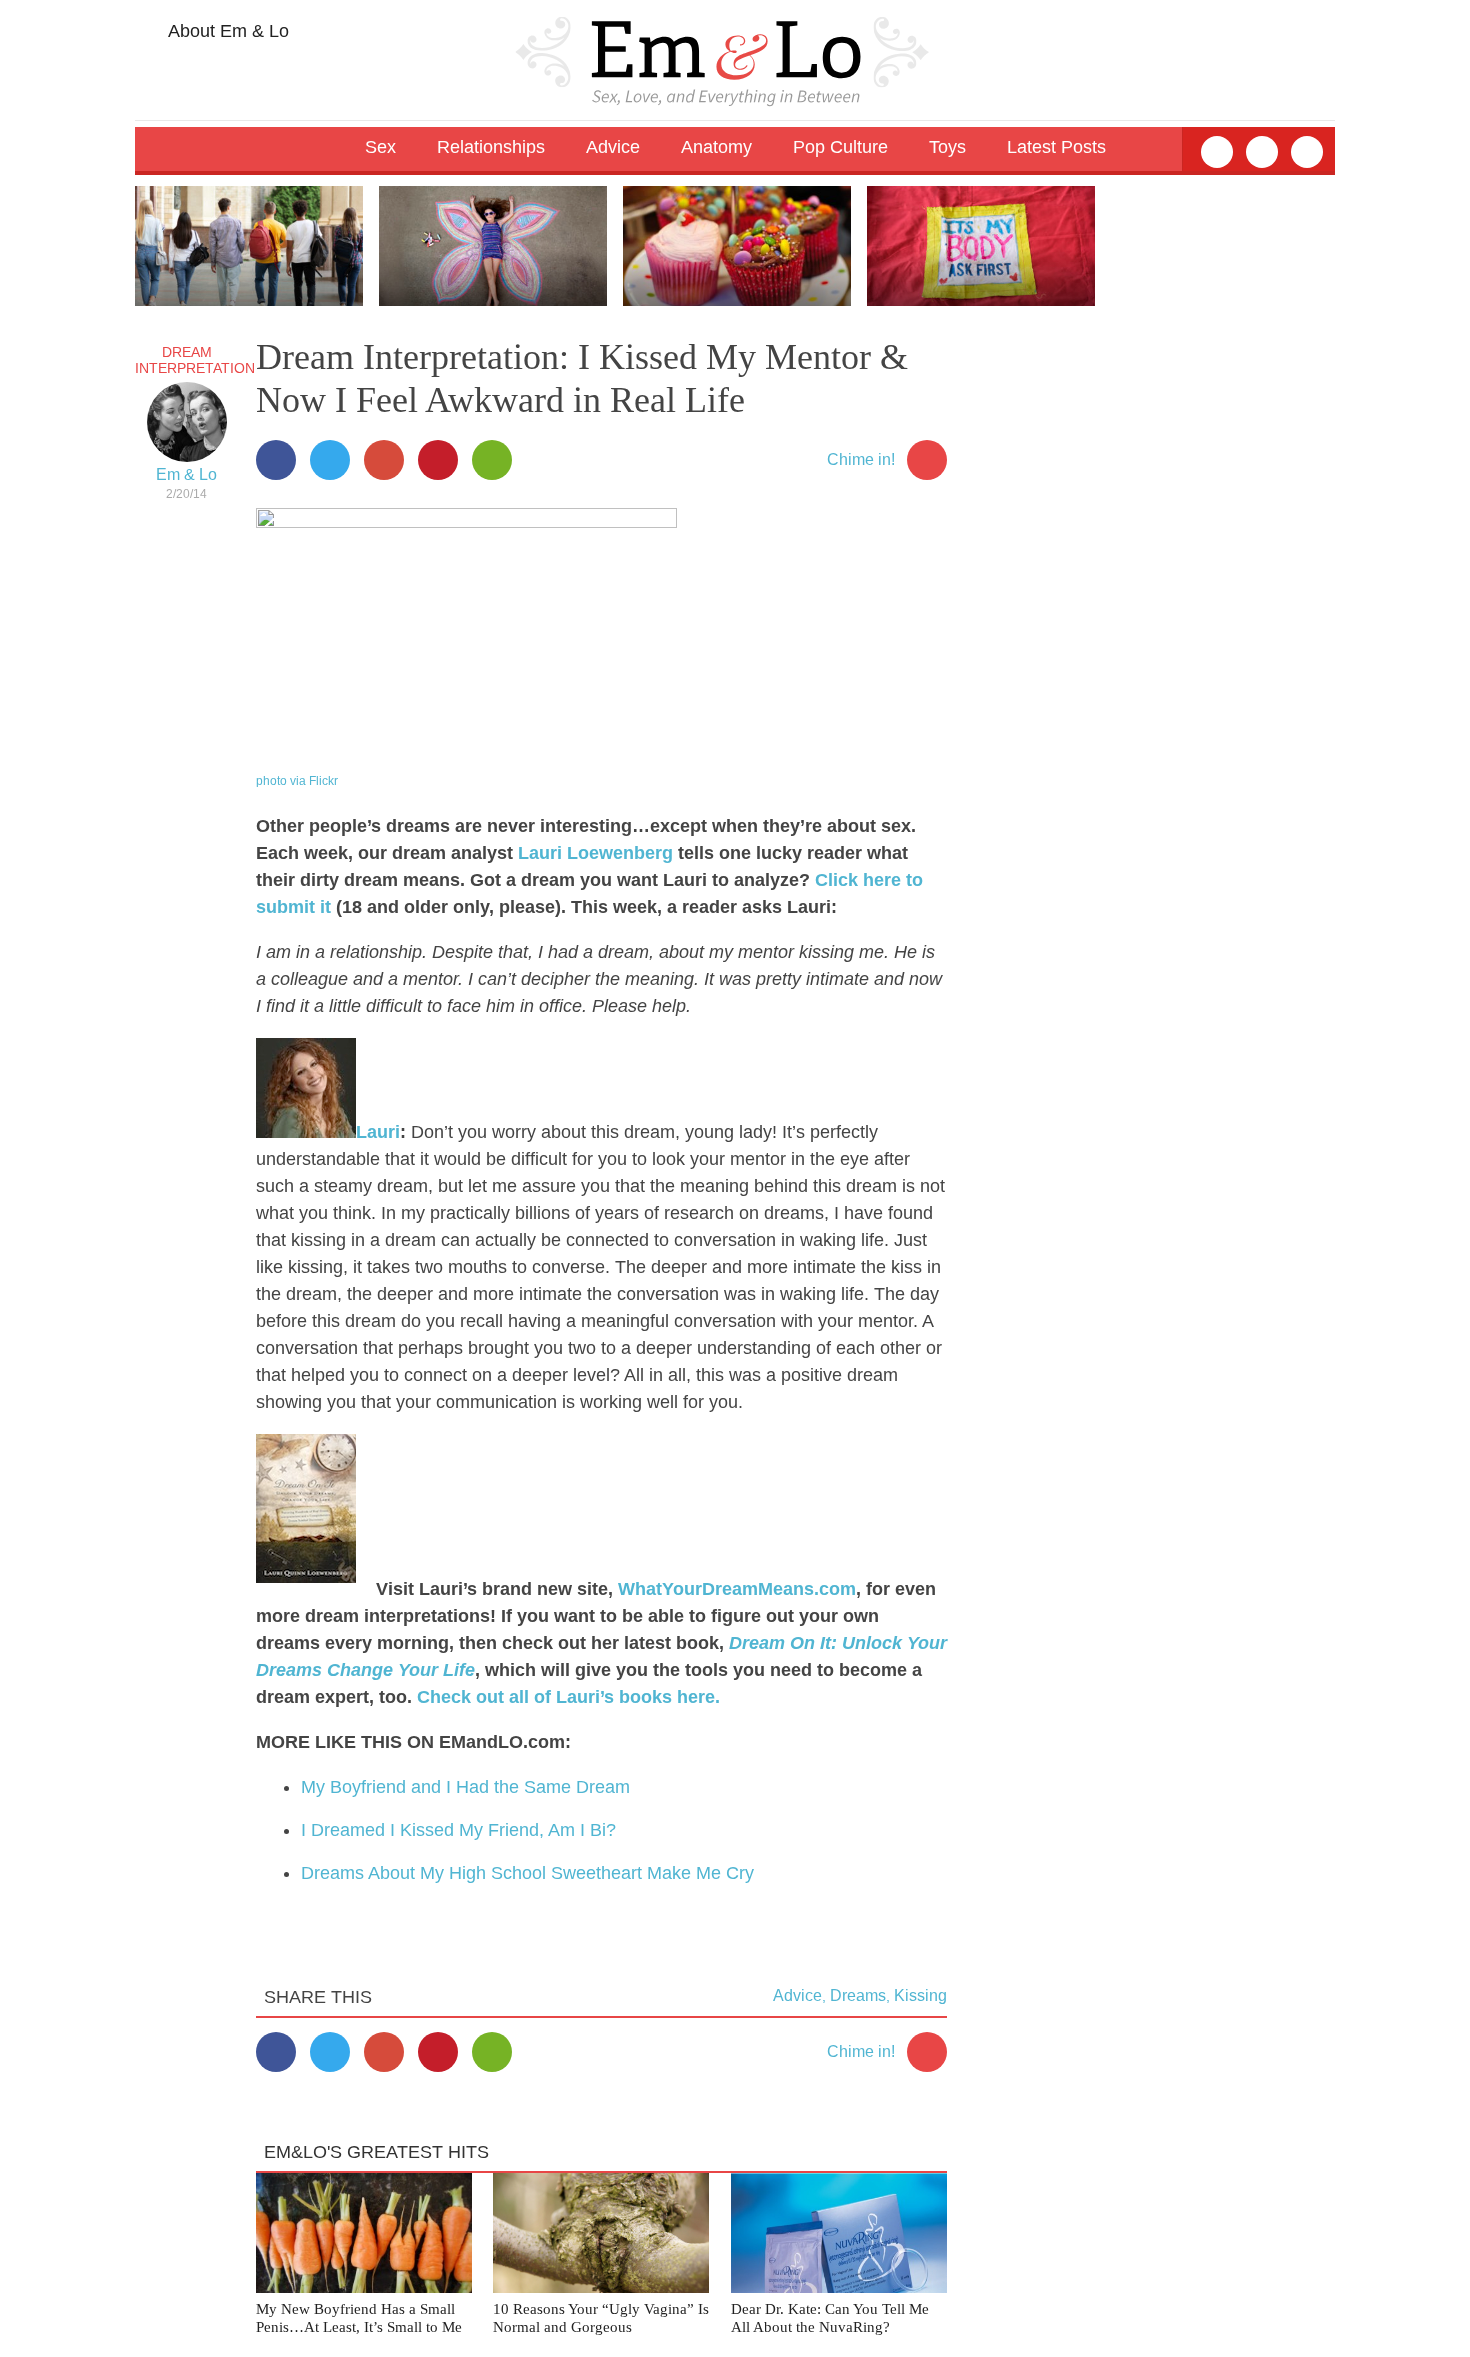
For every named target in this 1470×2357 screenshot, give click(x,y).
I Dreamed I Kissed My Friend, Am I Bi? (458, 1830)
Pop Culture (840, 147)
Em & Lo (186, 474)
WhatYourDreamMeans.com (737, 1589)
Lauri (378, 1132)
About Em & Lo (226, 31)
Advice (797, 1995)
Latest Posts (1056, 147)
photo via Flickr (297, 781)
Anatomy (716, 147)
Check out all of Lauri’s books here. (568, 1697)
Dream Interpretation (195, 360)
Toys (947, 147)
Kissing (920, 1995)
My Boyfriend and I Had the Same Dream (465, 1787)
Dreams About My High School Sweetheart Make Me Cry (527, 1873)
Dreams (858, 1995)
